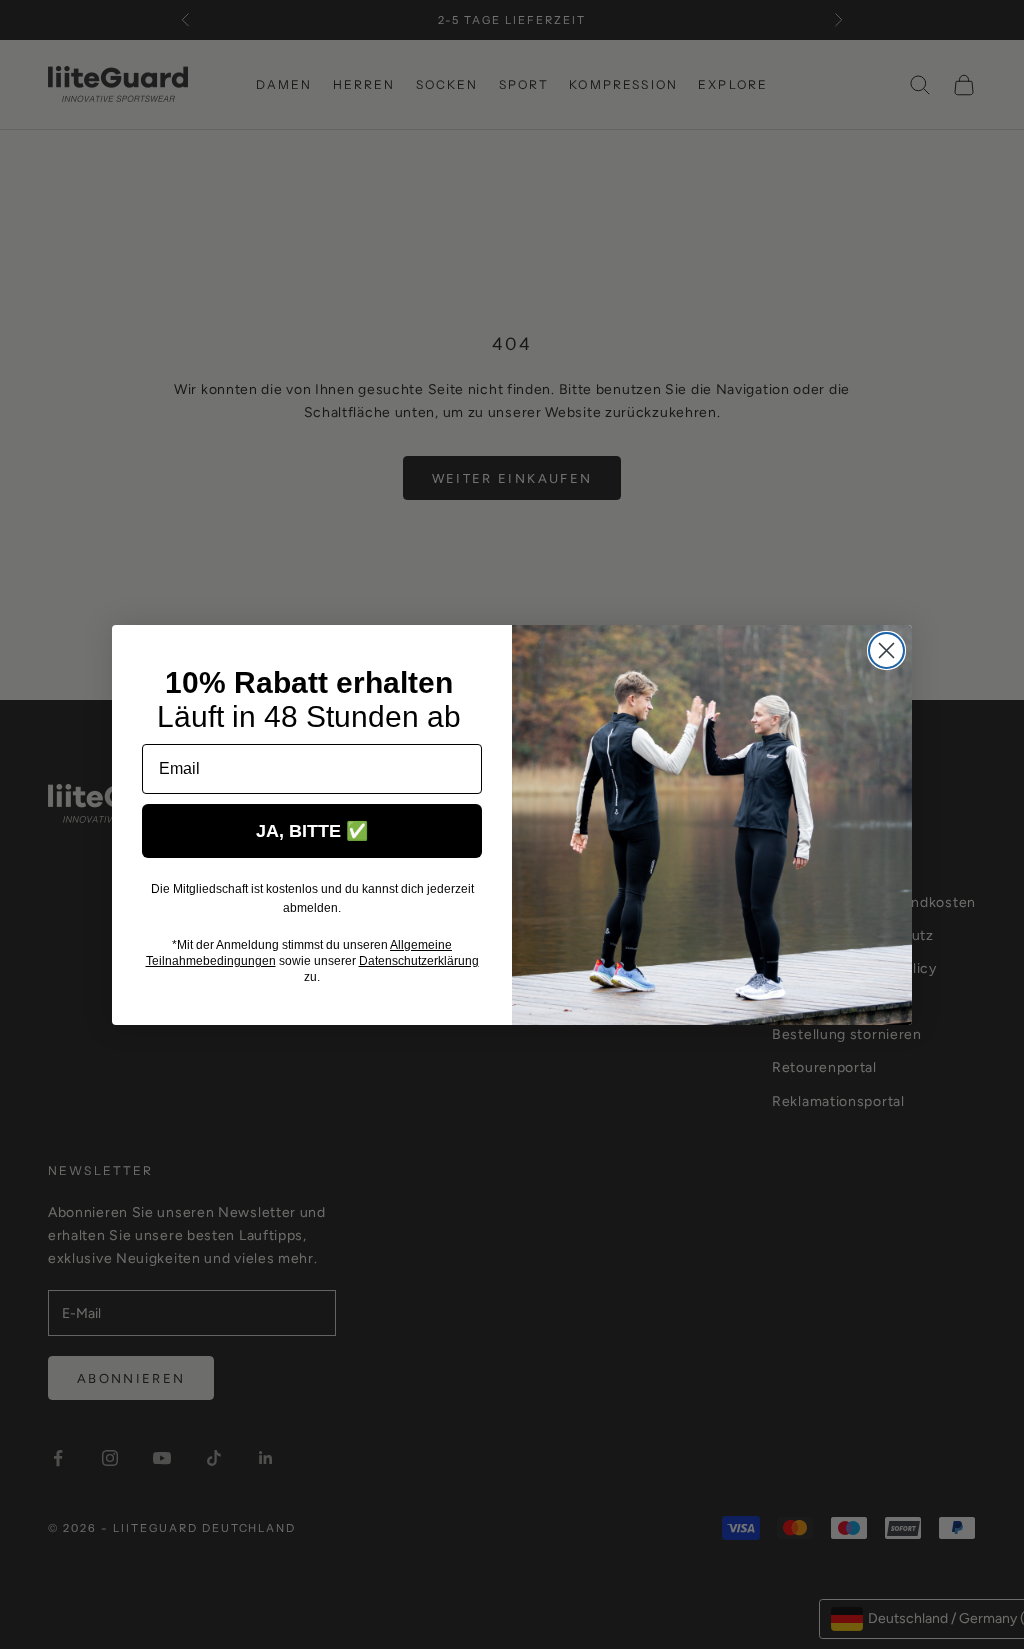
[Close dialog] (886, 650)
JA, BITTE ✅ (312, 831)
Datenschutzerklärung (419, 961)
